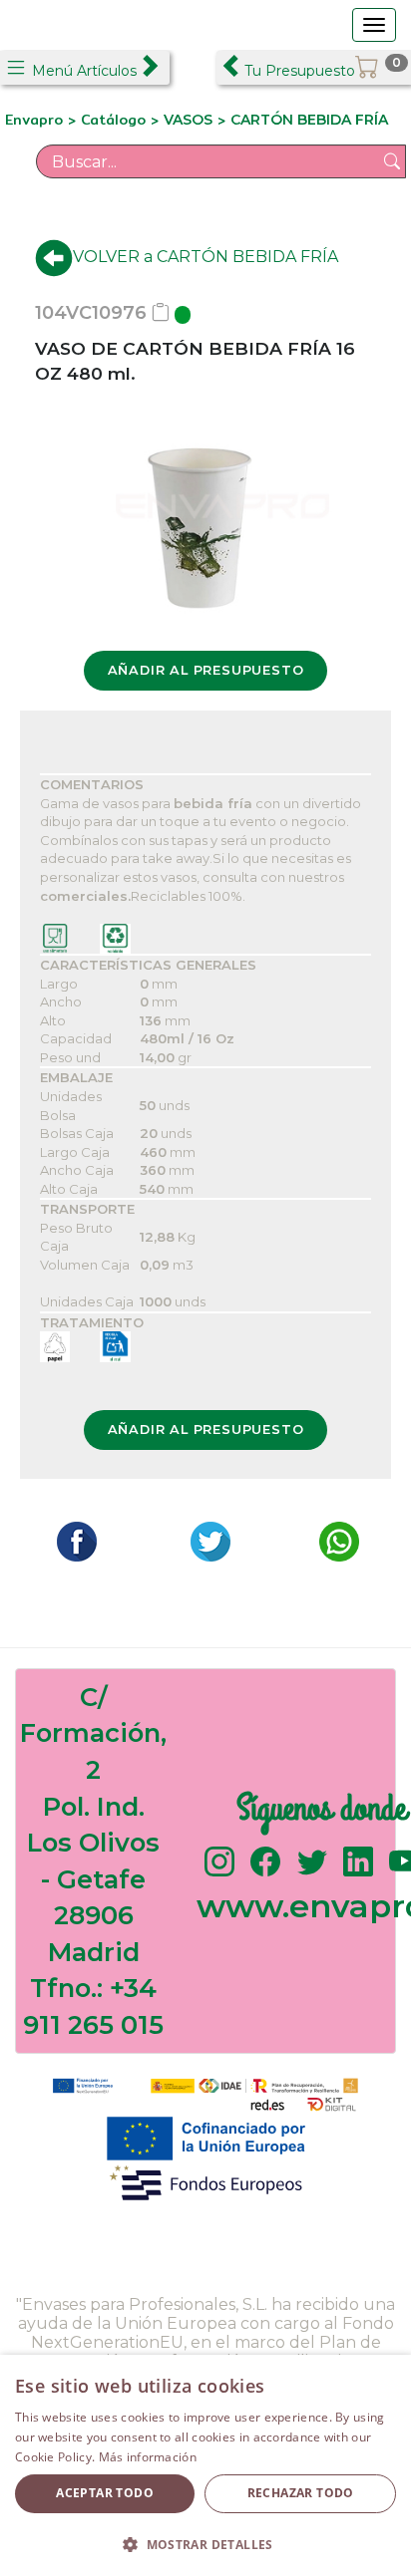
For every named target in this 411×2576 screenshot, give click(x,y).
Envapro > (43, 120)
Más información (148, 2457)
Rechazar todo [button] (301, 2493)
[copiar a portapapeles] (161, 313)
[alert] (205, 2465)
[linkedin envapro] (358, 1871)
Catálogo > (122, 120)
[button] (205, 2544)
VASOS (188, 120)
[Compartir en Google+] (205, 1540)
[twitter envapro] (312, 1871)
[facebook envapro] (265, 1871)
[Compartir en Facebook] (72, 1540)
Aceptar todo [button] (105, 2493)
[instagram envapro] (219, 1871)
